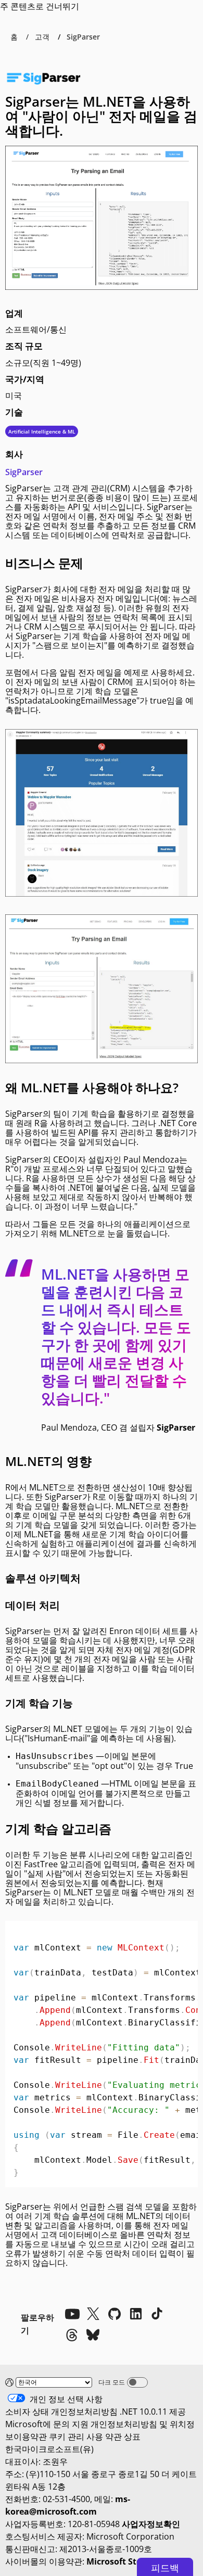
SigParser (24, 472)
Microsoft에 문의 (37, 2424)
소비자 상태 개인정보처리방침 (61, 2412)
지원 (80, 2424)
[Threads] (72, 2335)
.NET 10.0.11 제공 (153, 2412)
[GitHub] (115, 2314)
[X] (93, 2314)
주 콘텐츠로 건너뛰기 (40, 6)
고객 (42, 37)
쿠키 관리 (67, 2437)
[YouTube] (72, 2314)
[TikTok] (157, 2314)
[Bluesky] (93, 2335)
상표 (132, 2437)
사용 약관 (104, 2437)
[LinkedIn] (136, 2314)
